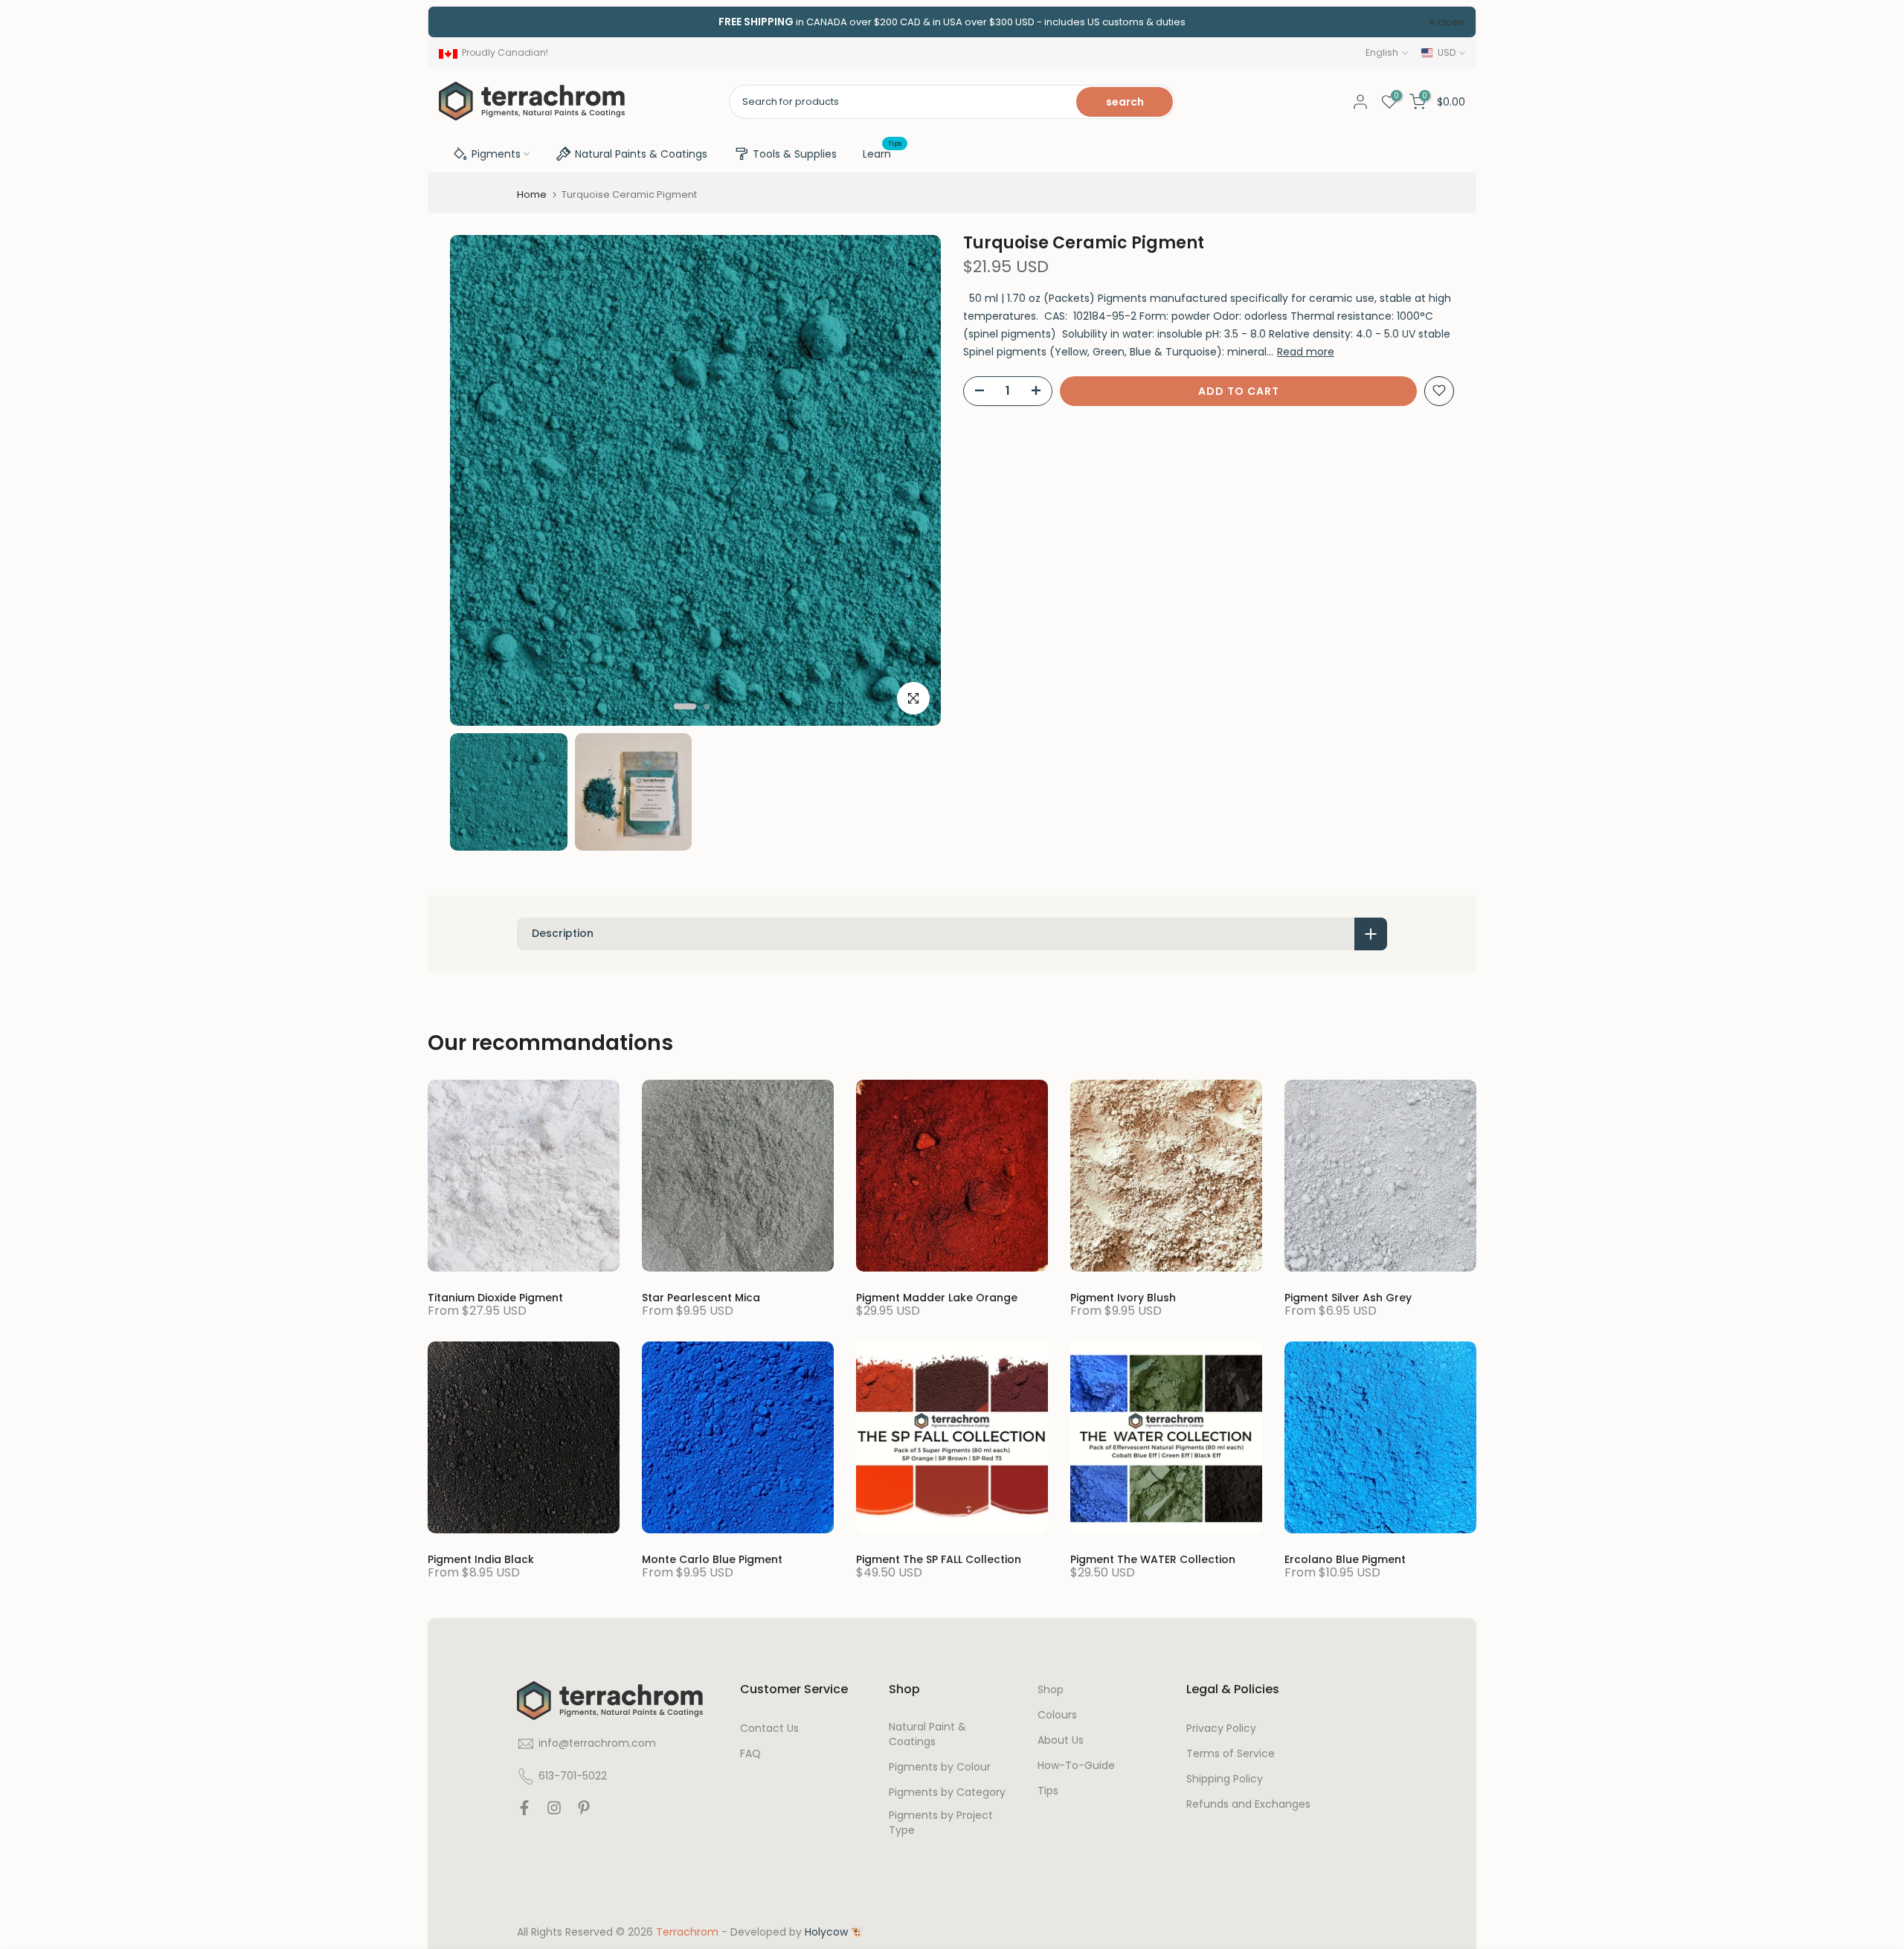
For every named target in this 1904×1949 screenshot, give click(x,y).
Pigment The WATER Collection (1153, 1559)
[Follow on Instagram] (554, 1811)
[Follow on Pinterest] (584, 1811)
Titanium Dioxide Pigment (495, 1298)
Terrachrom (687, 1932)
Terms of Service (1231, 1754)
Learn (882, 153)
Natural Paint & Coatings (927, 1734)
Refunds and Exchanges (1248, 1804)
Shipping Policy (1225, 1779)
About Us (1061, 1740)
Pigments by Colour (940, 1767)
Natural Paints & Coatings (641, 154)
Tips (1048, 1791)
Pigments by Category (947, 1792)
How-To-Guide (1076, 1766)
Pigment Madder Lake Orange (937, 1298)
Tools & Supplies (795, 154)
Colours (1057, 1715)
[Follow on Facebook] (524, 1811)
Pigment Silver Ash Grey (1348, 1298)
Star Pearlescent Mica (701, 1298)
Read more (1306, 351)
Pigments (496, 154)
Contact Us (769, 1729)
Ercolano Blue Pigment (1345, 1559)
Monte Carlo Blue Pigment (712, 1559)
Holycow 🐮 (834, 1932)
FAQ (750, 1754)
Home (532, 194)
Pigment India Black (481, 1559)
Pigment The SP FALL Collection (939, 1559)
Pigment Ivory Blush (1123, 1298)
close (461, 22)
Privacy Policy (1221, 1729)
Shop (1051, 1690)
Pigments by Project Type (941, 1823)
